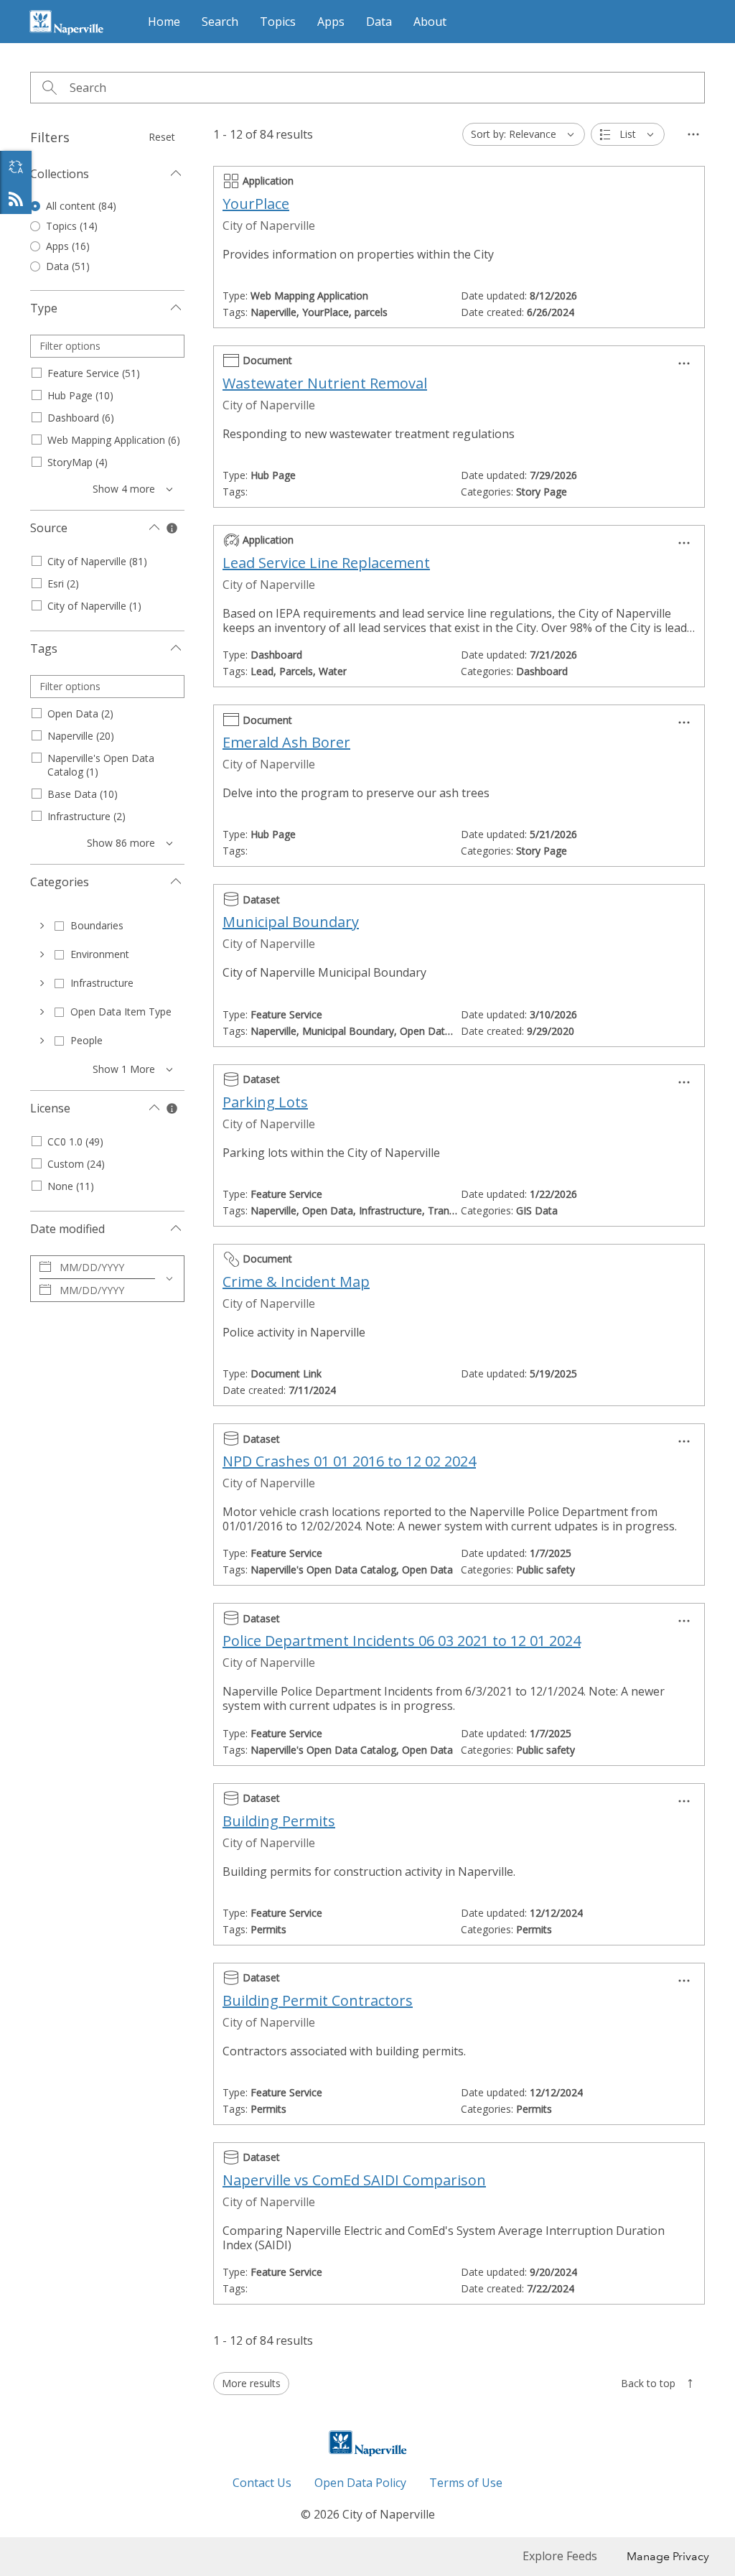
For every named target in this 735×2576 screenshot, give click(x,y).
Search (220, 22)
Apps (331, 22)
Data (379, 22)
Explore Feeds (16, 198)
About (430, 22)
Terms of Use (466, 2483)
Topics (278, 22)
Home (164, 22)
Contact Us (262, 2483)
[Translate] (16, 167)
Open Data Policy (360, 2483)
